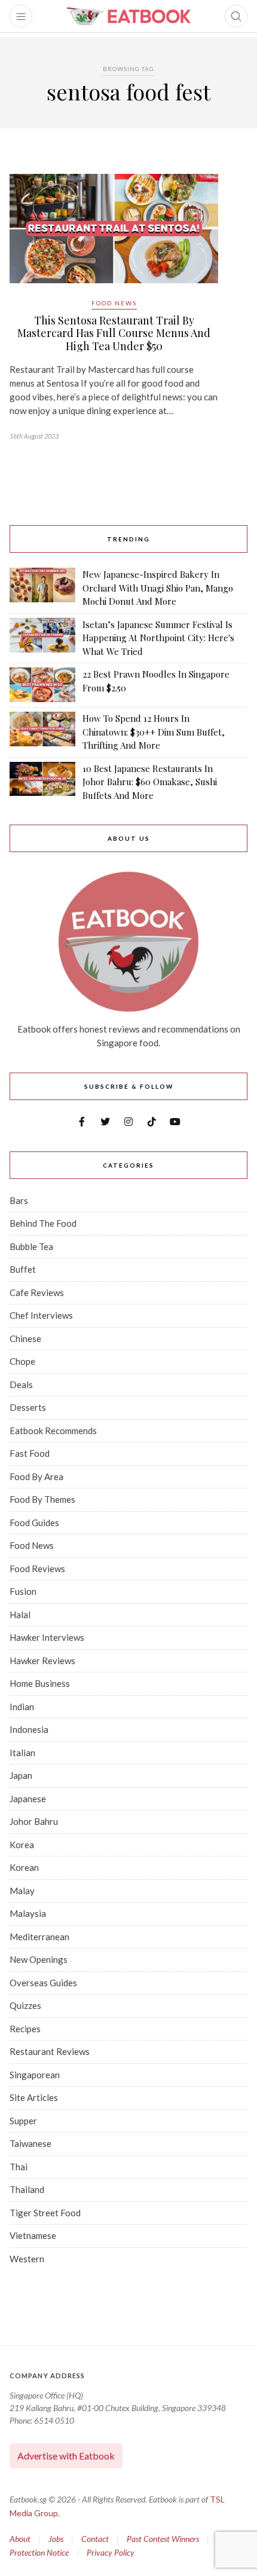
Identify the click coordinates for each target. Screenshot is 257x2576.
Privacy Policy (111, 2552)
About (20, 2539)
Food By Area (36, 1477)
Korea (22, 1845)
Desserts (28, 1407)
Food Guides (34, 1523)
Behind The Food (43, 1223)
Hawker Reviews (42, 1661)
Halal (20, 1615)
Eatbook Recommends (53, 1431)
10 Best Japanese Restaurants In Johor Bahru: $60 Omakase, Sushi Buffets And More (150, 782)
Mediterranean (39, 1937)
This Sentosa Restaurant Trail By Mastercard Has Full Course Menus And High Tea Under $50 (114, 333)
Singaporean (35, 2075)
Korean (24, 1867)
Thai (19, 2167)
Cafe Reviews (37, 1292)
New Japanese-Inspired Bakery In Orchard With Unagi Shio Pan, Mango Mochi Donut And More (158, 588)
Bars (19, 1200)
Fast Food (30, 1453)
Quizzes (25, 2005)
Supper (23, 2121)
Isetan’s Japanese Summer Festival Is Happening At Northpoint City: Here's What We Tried (158, 638)
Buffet (23, 1269)
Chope (22, 1361)
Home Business (40, 1683)
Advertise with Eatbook (66, 2456)
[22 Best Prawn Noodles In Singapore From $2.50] (42, 685)
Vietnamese (33, 2235)
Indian (22, 1707)
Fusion (23, 1591)
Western (27, 2259)
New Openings (39, 1959)
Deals (21, 1385)
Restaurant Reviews (50, 2051)
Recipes (25, 2029)
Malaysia (28, 1913)
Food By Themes (42, 1499)
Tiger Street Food (45, 2213)
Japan (21, 1775)
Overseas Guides (43, 1983)
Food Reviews (37, 1569)
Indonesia (29, 1729)
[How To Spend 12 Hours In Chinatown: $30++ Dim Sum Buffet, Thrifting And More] (42, 732)
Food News (114, 303)
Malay (22, 1891)
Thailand (27, 2189)
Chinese (25, 1338)
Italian (22, 1753)
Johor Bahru (34, 1821)
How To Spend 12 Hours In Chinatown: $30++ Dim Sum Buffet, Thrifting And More (154, 732)
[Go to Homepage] (128, 16)
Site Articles (34, 2097)
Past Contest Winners (163, 2539)
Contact (95, 2539)
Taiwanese (30, 2143)
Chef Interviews (41, 1315)
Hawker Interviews (47, 1637)
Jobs (56, 2539)
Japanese (28, 1799)
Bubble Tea (31, 1246)
